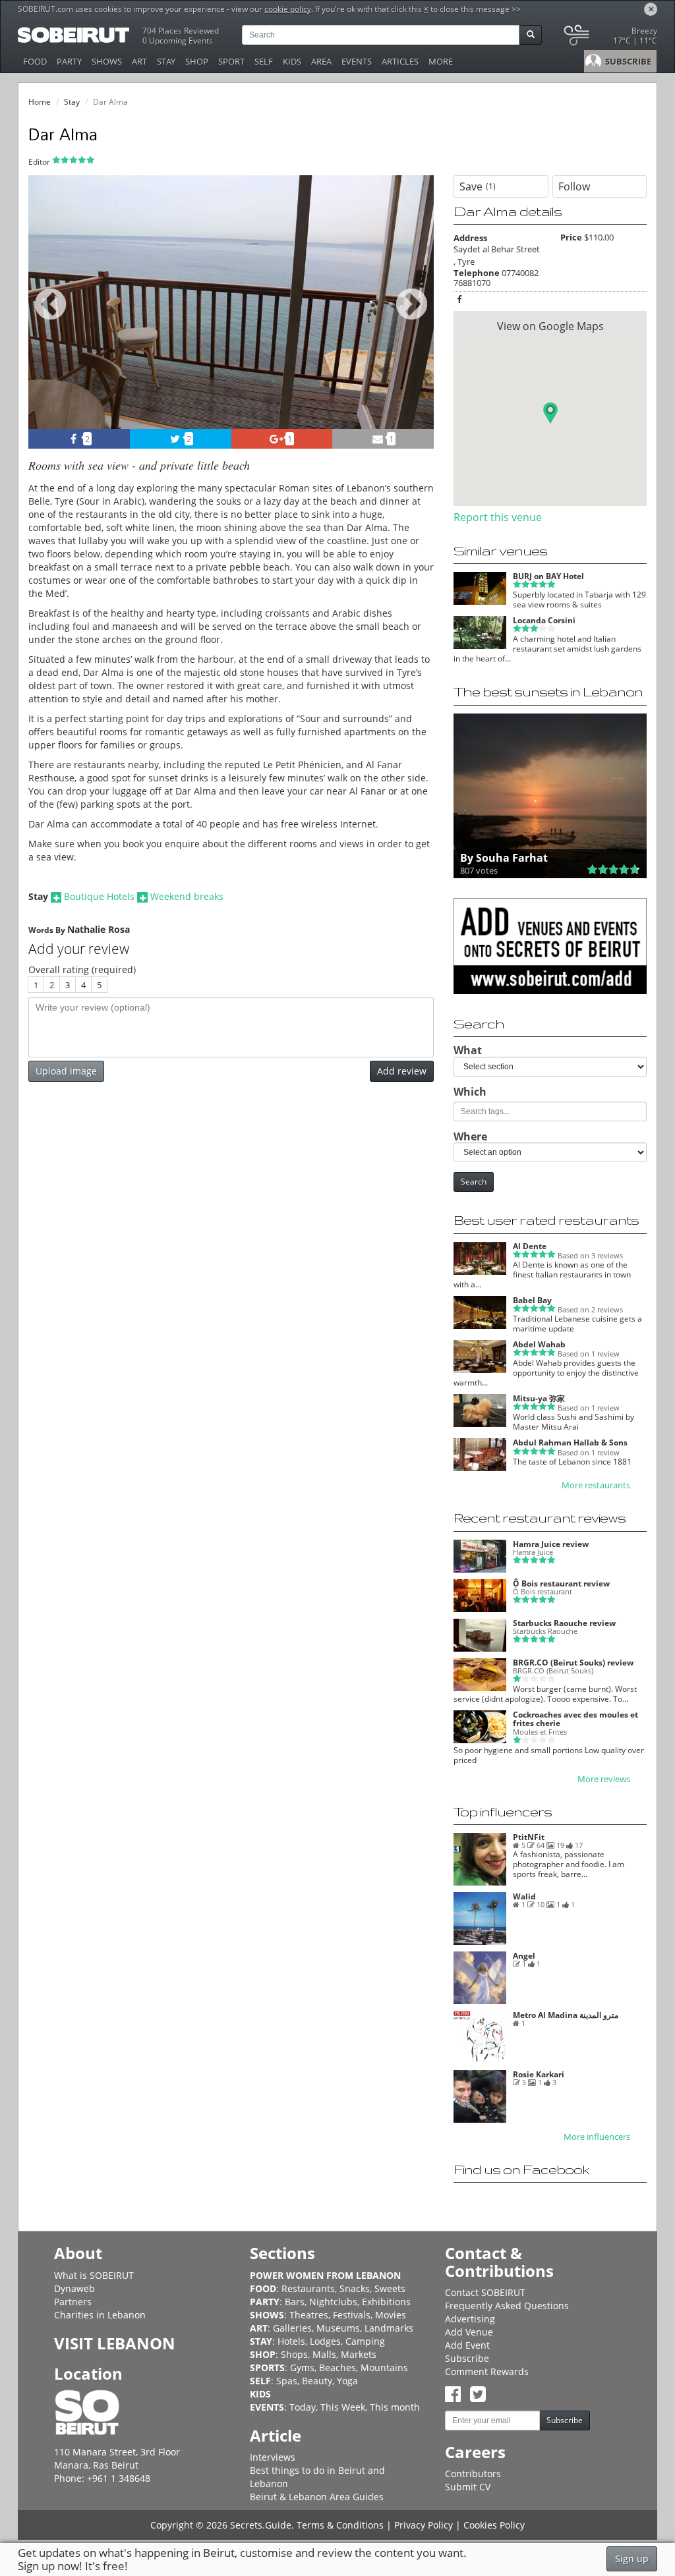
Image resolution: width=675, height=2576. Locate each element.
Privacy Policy (424, 2525)
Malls (324, 2354)
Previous (50, 319)
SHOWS (107, 61)
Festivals (352, 2315)
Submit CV (468, 2487)
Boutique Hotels (99, 896)
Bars (295, 2302)
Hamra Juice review (551, 1544)
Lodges (325, 2341)
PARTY (69, 61)
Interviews (273, 2457)
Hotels (291, 2341)
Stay (72, 102)
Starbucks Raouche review (564, 1623)
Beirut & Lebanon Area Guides (317, 2497)
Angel (524, 1956)
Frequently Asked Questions (507, 2306)
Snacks (355, 2288)
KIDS (292, 61)
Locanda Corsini (544, 620)
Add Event (467, 2345)
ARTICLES (400, 61)
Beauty (317, 2381)
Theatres (309, 2315)
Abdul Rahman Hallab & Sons (570, 1442)
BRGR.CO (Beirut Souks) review (573, 1663)
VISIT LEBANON (115, 2343)
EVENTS (357, 61)
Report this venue (498, 517)
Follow (574, 186)
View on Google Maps (550, 326)
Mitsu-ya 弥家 (539, 1398)
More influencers (597, 2137)
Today (303, 2407)
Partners (73, 2302)
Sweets (390, 2288)
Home (40, 102)
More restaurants (596, 1485)
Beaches (337, 2367)
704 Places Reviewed (181, 31)
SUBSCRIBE (627, 61)
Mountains (384, 2367)
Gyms (302, 2367)
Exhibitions (386, 2302)
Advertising (470, 2319)
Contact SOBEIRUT (485, 2292)
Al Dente (530, 1246)
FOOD (35, 61)
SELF (264, 61)
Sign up (632, 2559)
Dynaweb (74, 2288)
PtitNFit (529, 1837)
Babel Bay (532, 1300)
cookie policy (288, 9)
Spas (287, 2381)
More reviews (604, 1779)
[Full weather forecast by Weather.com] (609, 38)
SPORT (231, 61)
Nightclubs (333, 2302)
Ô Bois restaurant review (561, 1583)
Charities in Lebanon (100, 2315)
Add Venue (469, 2332)
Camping (365, 2341)
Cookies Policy (494, 2525)
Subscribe (467, 2358)
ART (139, 61)
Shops (294, 2354)
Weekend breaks (187, 896)
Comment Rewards (487, 2371)
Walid (524, 1896)
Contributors (473, 2474)
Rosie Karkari (539, 2074)
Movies (391, 2315)
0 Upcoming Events (178, 41)
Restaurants (308, 2288)
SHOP (197, 61)
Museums (338, 2328)
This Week (343, 2407)
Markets (359, 2354)
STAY (166, 61)
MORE (441, 61)
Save (478, 186)
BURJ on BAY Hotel (548, 576)
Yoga (347, 2381)
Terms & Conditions (340, 2525)
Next (416, 319)
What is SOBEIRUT (94, 2275)
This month (395, 2407)
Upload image (66, 1071)
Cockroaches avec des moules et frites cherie (575, 1719)
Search (474, 1182)
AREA (321, 61)
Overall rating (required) (82, 969)
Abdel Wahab (539, 1344)
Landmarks (389, 2328)
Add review (402, 1071)
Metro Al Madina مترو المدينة (566, 2015)
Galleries (292, 2328)
